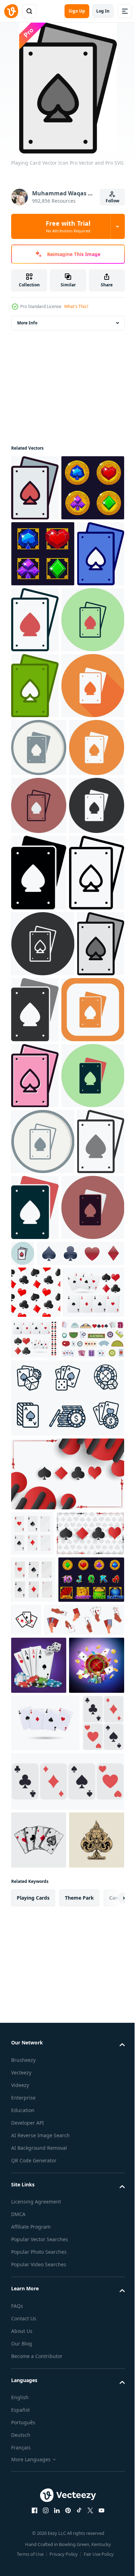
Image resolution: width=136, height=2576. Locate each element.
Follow (112, 201)
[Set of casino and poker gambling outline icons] (67, 2038)
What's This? (76, 306)
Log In (103, 11)
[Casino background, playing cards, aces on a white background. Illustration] (45, 2513)
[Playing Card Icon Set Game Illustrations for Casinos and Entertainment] (95, 2305)
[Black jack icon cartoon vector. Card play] (43, 1978)
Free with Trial (68, 226)
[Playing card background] (67, 2114)
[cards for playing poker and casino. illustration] (32, 2173)
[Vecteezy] (11, 11)
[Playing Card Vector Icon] (35, 488)
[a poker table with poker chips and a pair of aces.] (39, 2397)
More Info (27, 323)
